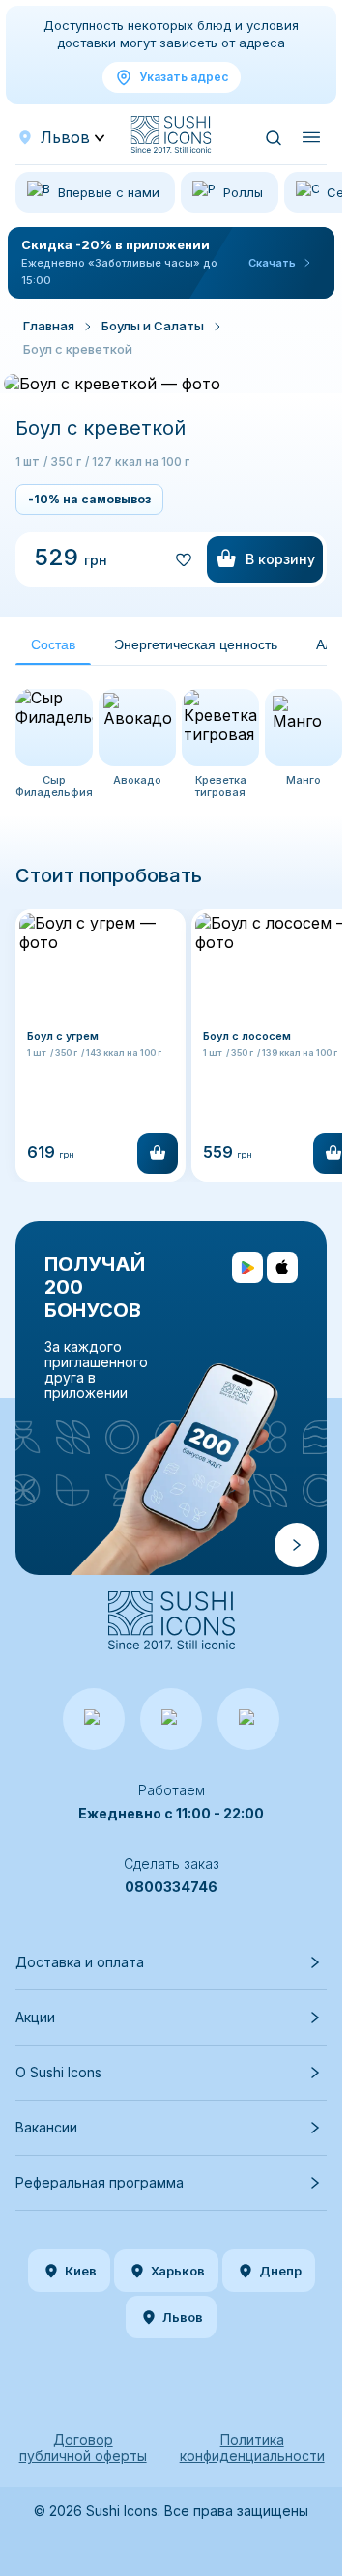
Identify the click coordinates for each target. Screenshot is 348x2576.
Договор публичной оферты (83, 2447)
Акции (35, 2017)
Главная (49, 326)
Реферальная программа (100, 2182)
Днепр (280, 2271)
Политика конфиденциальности (252, 2447)
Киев (81, 2271)
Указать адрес (184, 77)
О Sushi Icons (58, 2072)
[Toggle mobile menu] (311, 137)
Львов (183, 2317)
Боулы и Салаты (153, 326)
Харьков (178, 2271)
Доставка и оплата (80, 1962)
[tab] (53, 645)
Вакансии (46, 2127)
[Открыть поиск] (273, 137)
